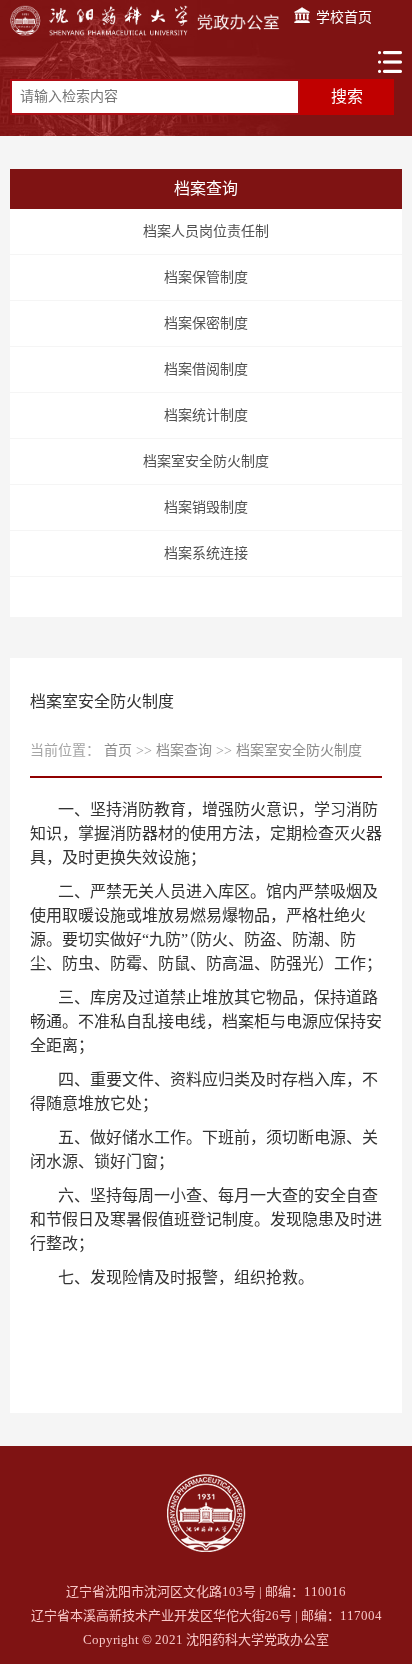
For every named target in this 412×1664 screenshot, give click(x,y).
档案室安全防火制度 (206, 461)
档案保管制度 (206, 277)
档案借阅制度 (206, 369)
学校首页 (342, 17)
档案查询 (184, 750)
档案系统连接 (206, 553)
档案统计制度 (206, 415)
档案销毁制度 (206, 507)
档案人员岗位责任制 (206, 231)
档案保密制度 (206, 323)
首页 (118, 750)
